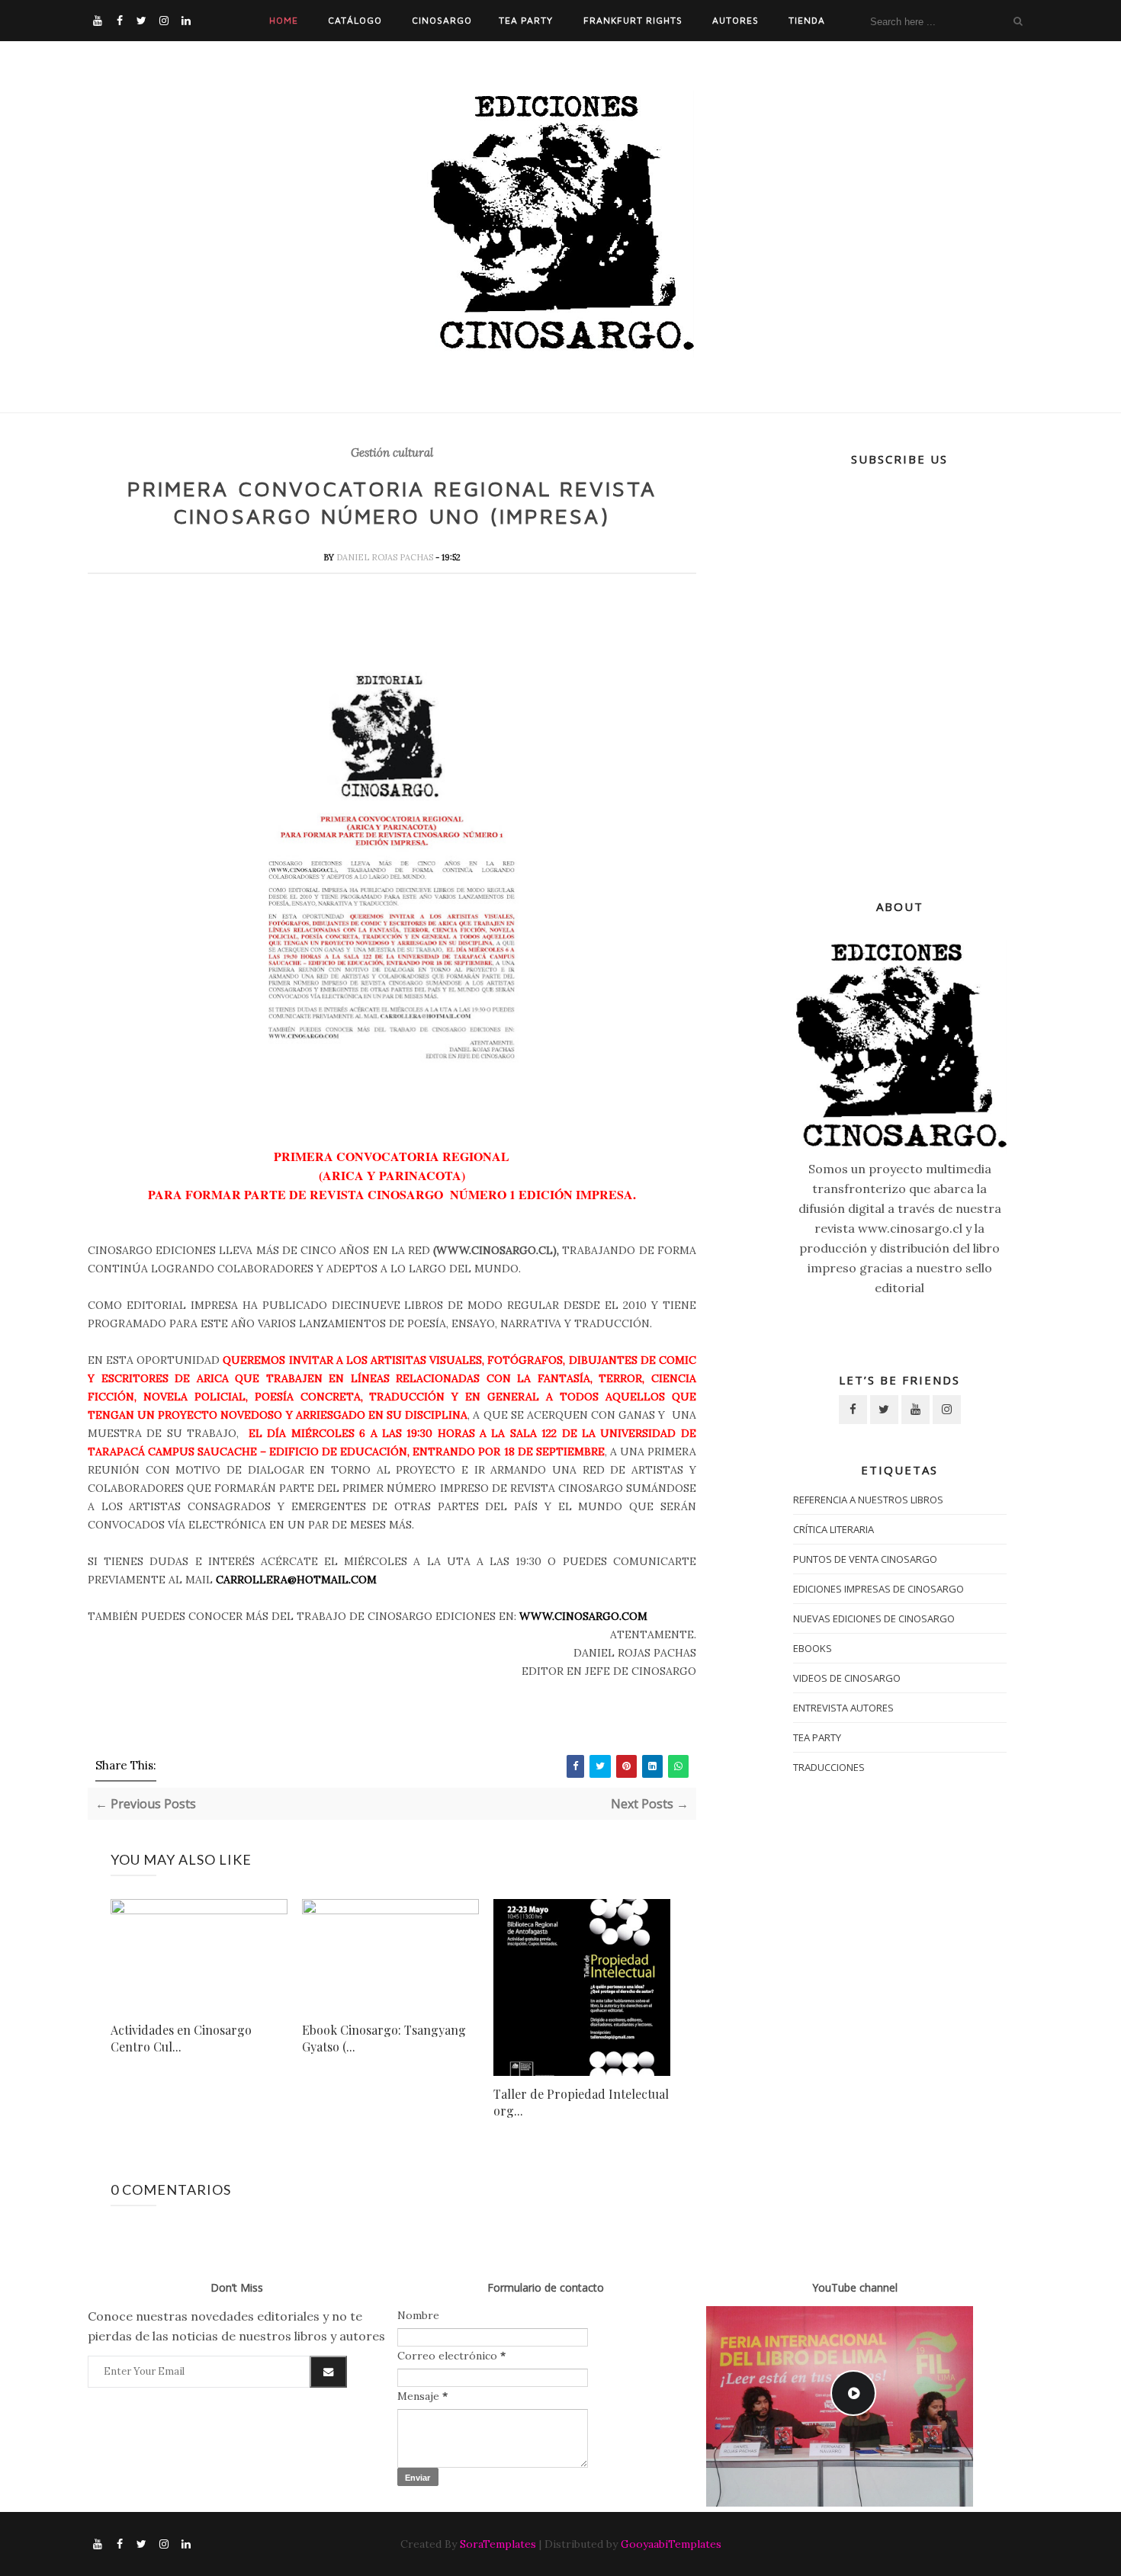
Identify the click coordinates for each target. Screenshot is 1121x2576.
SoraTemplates (498, 2544)
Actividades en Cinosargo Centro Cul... (181, 2038)
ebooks (813, 1648)
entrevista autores (843, 1708)
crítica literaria (834, 1529)
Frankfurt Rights (633, 20)
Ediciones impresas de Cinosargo (878, 1589)
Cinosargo (442, 20)
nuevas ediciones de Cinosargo (874, 1618)
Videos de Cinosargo (847, 1678)
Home (284, 20)
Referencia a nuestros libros (868, 1500)
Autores (736, 20)
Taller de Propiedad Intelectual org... (581, 2102)
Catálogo (355, 20)
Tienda (807, 20)
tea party (817, 1737)
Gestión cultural (392, 453)
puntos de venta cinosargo (865, 1559)
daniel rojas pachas (386, 557)
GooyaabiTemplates (671, 2544)
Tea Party (526, 20)
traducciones (829, 1767)
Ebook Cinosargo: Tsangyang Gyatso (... (384, 2038)
